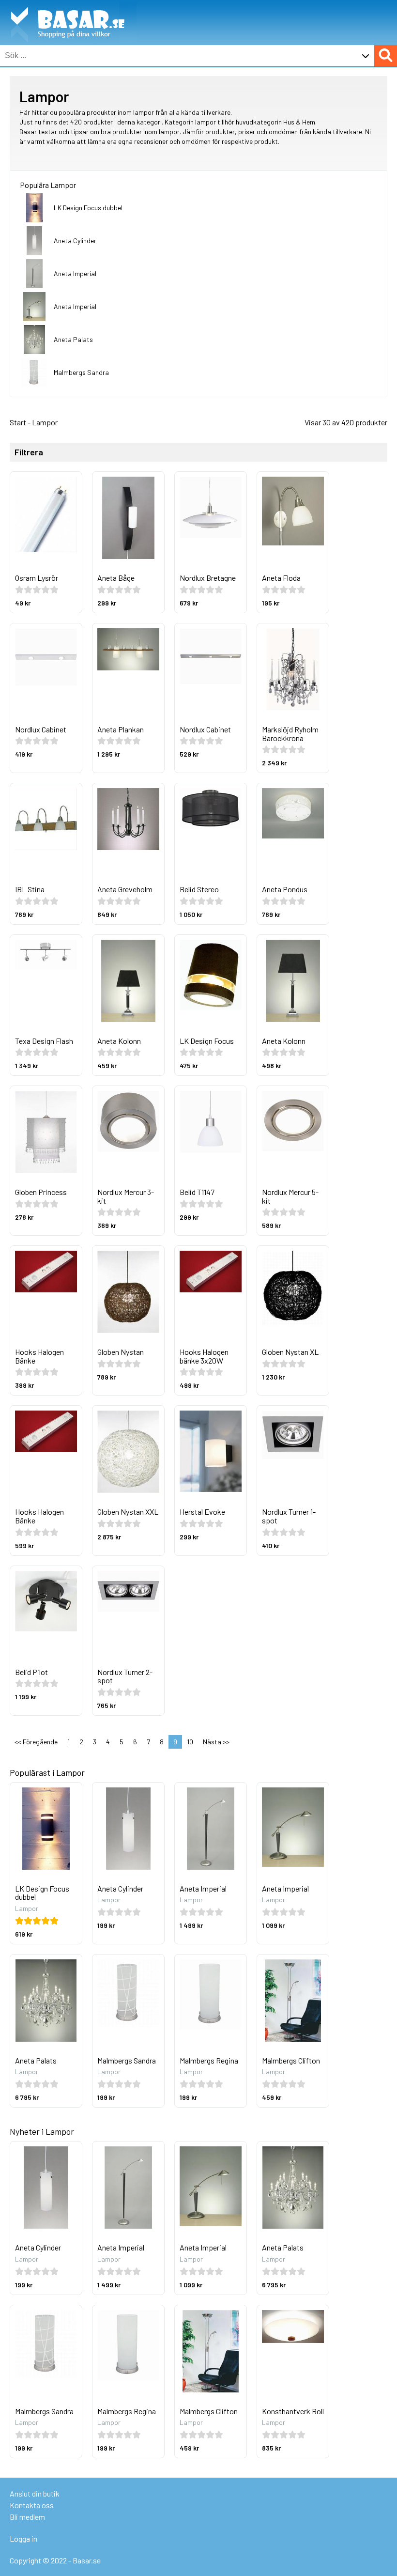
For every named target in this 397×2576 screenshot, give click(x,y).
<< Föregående (36, 1742)
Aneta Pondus (285, 889)
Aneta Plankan (121, 729)
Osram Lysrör (37, 578)
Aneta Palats (73, 339)
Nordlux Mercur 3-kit (126, 1196)
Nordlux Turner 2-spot (125, 1676)
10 (190, 1742)
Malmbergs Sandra (81, 372)
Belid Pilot (31, 1672)
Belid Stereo (199, 889)
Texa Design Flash (44, 1041)
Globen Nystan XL (290, 1352)
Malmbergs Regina (209, 2060)
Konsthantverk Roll (293, 2411)
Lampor (45, 422)
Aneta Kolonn (119, 1041)
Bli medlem (27, 2517)
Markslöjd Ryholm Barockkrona (290, 734)
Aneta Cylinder (75, 241)
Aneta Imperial (75, 273)
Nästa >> (216, 1742)
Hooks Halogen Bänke (39, 1356)
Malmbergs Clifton (291, 2060)
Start (18, 422)
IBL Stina (30, 889)
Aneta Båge (116, 578)
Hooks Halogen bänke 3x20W (204, 1356)
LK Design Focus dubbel (88, 208)
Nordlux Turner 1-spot (289, 1516)
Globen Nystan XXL (128, 1512)
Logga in (23, 2538)
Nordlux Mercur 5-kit (290, 1196)
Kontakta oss (32, 2505)
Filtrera (29, 452)
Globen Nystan (121, 1352)
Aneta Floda (281, 578)
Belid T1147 (197, 1192)
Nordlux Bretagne (208, 578)
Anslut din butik (35, 2493)
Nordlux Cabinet (41, 729)
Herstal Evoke (202, 1512)
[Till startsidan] (68, 5)
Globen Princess (41, 1192)
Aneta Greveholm (125, 889)
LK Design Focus (207, 1041)
